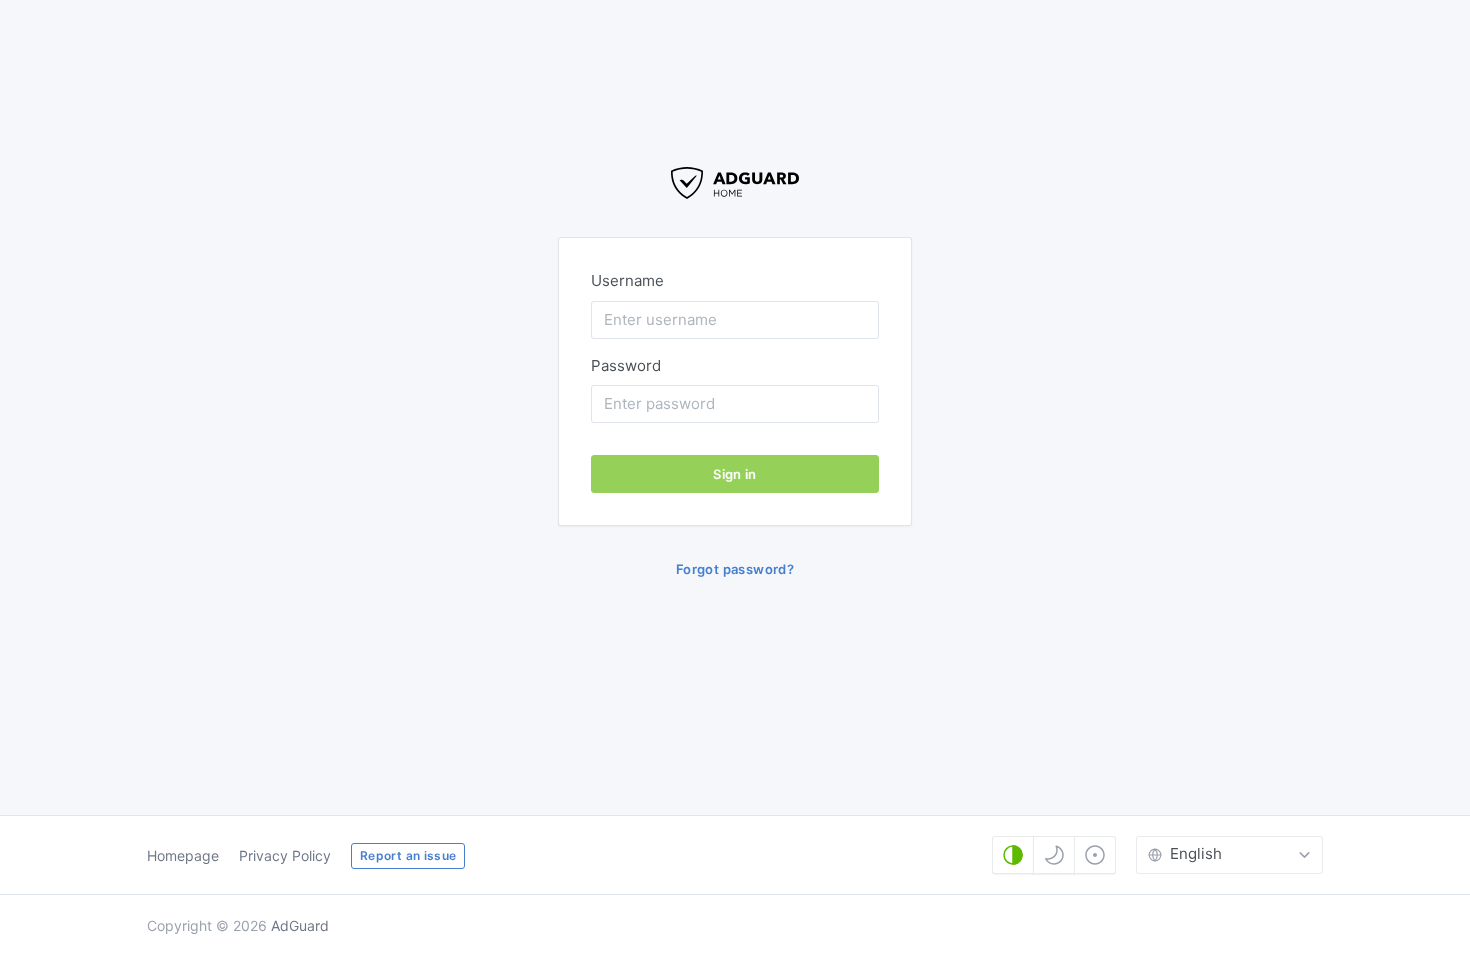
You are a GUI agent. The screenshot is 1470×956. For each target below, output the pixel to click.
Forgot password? (735, 569)
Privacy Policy (285, 855)
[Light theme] (1095, 855)
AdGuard (300, 925)
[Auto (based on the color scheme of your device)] (1013, 855)
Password (626, 365)
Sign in (735, 474)
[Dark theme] (1054, 855)
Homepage (183, 855)
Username (627, 280)
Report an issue (408, 855)
